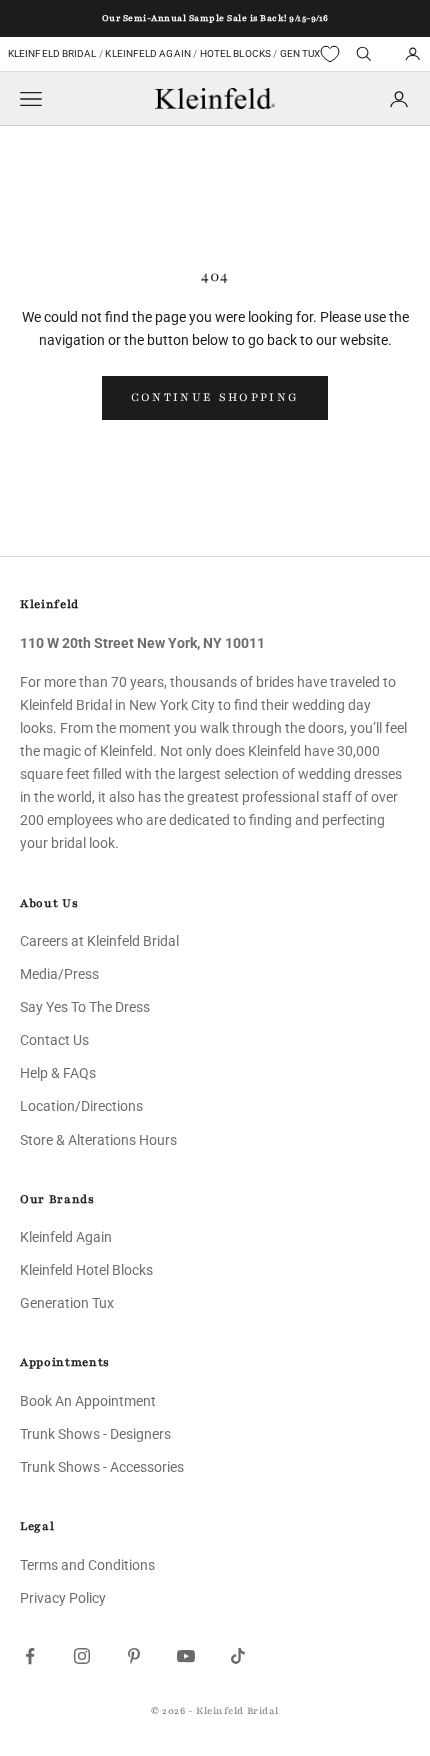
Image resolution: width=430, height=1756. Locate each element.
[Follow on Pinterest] (134, 1656)
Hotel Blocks (235, 53)
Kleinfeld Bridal (52, 53)
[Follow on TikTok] (238, 1656)
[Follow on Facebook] (30, 1656)
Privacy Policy (63, 1598)
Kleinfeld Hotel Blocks (86, 1270)
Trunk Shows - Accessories (102, 1467)
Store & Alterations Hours (98, 1140)
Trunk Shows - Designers (95, 1434)
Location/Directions (81, 1106)
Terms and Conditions (87, 1565)
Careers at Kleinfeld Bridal (99, 941)
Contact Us (54, 1040)
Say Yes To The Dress (85, 1007)
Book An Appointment (88, 1401)
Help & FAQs (58, 1073)
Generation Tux (67, 1303)
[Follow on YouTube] (186, 1656)
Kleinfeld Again (147, 53)
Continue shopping (215, 397)
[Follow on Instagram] (82, 1656)
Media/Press (59, 974)
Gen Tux (300, 53)
